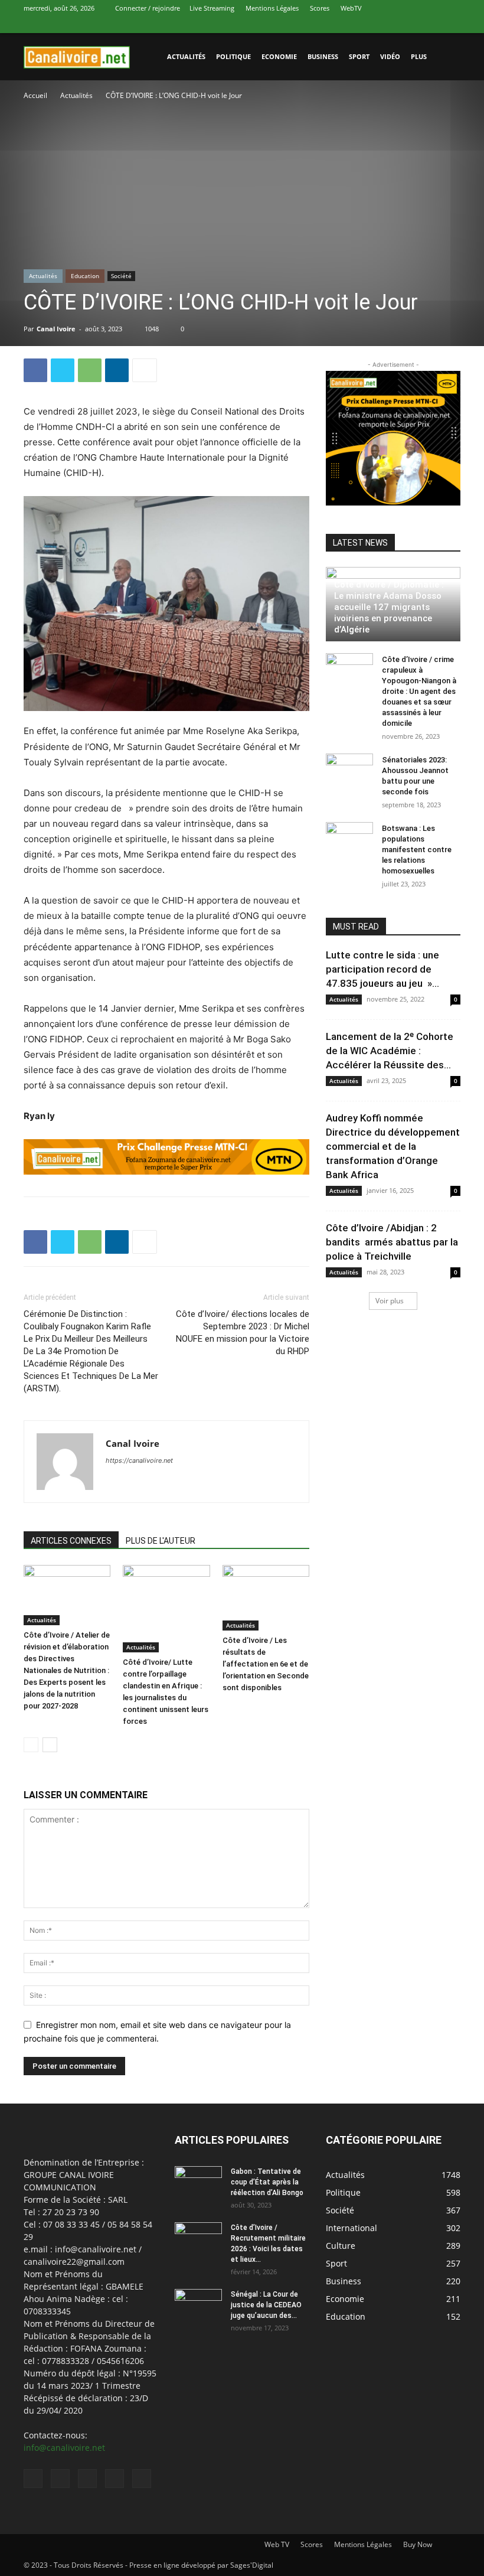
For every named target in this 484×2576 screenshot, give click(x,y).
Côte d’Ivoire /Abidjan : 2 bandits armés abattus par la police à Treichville (392, 1242)
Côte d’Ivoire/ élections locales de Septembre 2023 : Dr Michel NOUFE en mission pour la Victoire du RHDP (243, 1333)
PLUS (419, 56)
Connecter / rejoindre (148, 8)
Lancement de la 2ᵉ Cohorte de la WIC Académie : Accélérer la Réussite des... (390, 1051)
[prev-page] (31, 1745)
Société (121, 276)
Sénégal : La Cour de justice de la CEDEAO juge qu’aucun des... (266, 2305)
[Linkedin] (393, 25)
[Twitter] (413, 25)
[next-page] (50, 1745)
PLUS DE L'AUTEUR (161, 1541)
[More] (145, 370)
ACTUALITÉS (186, 56)
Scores (320, 8)
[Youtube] (452, 25)
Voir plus (390, 1301)
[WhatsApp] (432, 25)
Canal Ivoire (56, 329)
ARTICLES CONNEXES (71, 1541)
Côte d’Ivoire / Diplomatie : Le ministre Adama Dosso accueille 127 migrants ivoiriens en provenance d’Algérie (389, 607)
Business (323, 56)
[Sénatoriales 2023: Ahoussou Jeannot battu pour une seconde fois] (349, 771)
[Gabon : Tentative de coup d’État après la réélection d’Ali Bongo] (198, 2183)
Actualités (76, 95)
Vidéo (390, 56)
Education (85, 276)
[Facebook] (374, 25)
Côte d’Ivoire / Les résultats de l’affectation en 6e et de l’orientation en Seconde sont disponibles (266, 1664)
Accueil (35, 95)
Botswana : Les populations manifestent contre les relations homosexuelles (417, 850)
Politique (233, 56)
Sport (359, 56)
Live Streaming (212, 8)
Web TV (277, 2544)
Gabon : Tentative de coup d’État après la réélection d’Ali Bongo (267, 2182)
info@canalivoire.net (64, 2448)
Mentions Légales (272, 8)
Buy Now (418, 2544)
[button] (446, 57)
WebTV (351, 8)
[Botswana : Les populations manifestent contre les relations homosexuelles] (349, 840)
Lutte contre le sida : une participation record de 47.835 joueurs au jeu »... (382, 969)
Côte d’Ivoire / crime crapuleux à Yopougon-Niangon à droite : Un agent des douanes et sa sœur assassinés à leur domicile (419, 691)
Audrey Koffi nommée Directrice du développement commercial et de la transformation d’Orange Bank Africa (393, 1146)
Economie (279, 56)
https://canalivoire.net (139, 1460)
